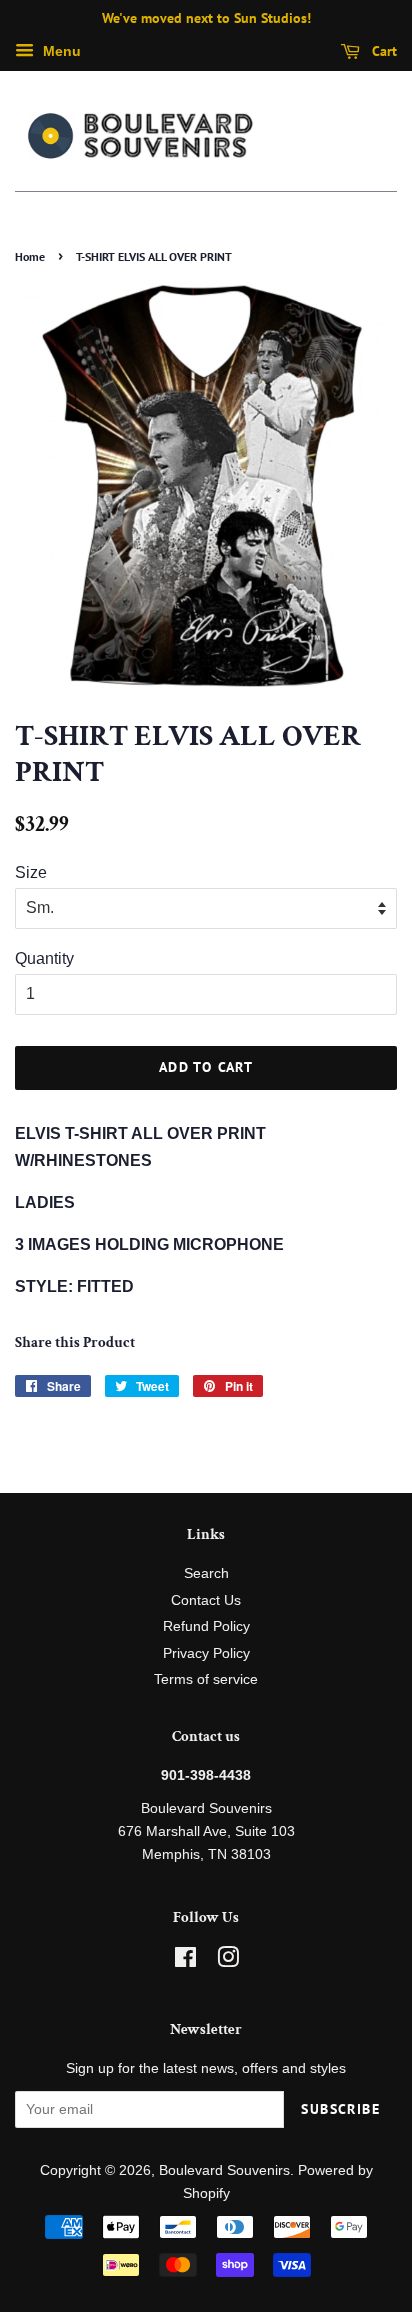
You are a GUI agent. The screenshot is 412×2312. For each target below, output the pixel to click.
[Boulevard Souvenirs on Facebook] (185, 1961)
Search (206, 1573)
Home (30, 256)
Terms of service (206, 1679)
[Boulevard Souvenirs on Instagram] (228, 1961)
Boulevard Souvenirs (224, 2170)
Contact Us (206, 1600)
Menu (60, 51)
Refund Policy (206, 1626)
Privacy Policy (206, 1653)
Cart (382, 51)
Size (31, 872)
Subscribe (340, 2109)
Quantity (44, 958)
